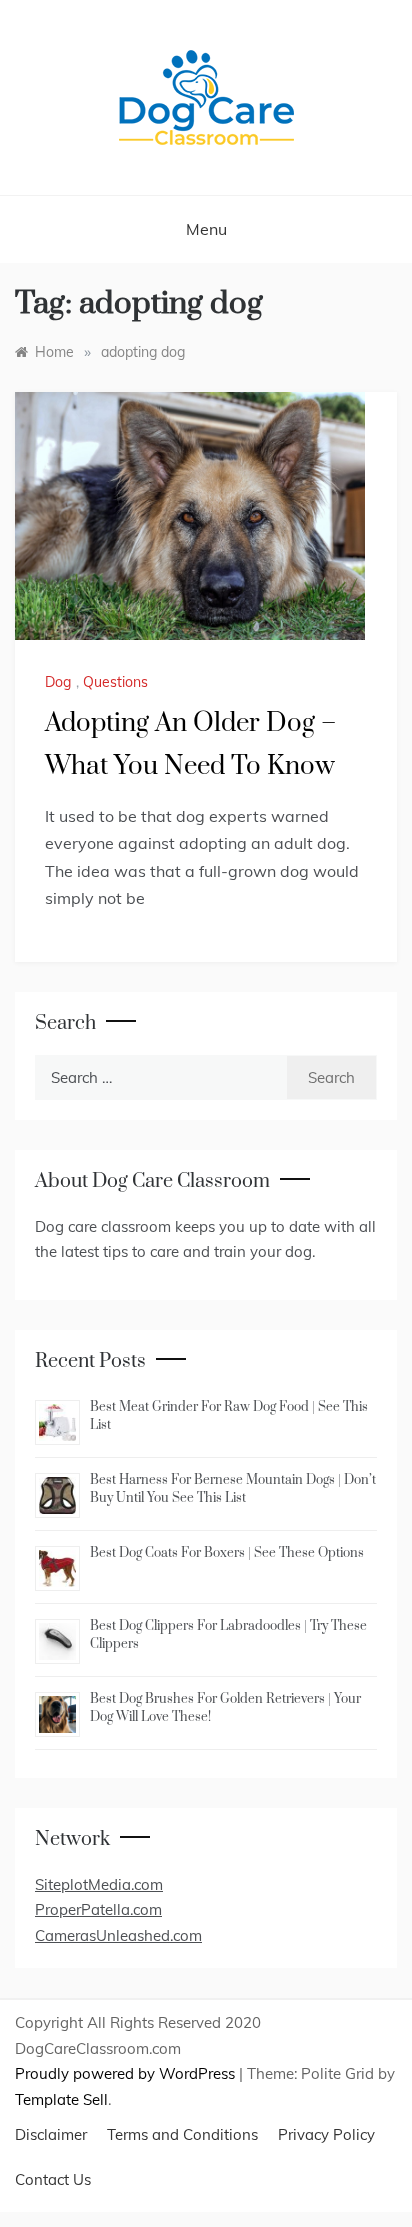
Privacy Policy (326, 2134)
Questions (115, 682)
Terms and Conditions (182, 2134)
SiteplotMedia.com (99, 1884)
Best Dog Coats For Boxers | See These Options (227, 1553)
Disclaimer (51, 2134)
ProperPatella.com (98, 1909)
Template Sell (61, 2099)
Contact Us (53, 2179)
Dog (58, 682)
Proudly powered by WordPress (127, 2073)
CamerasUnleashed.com (118, 1935)
